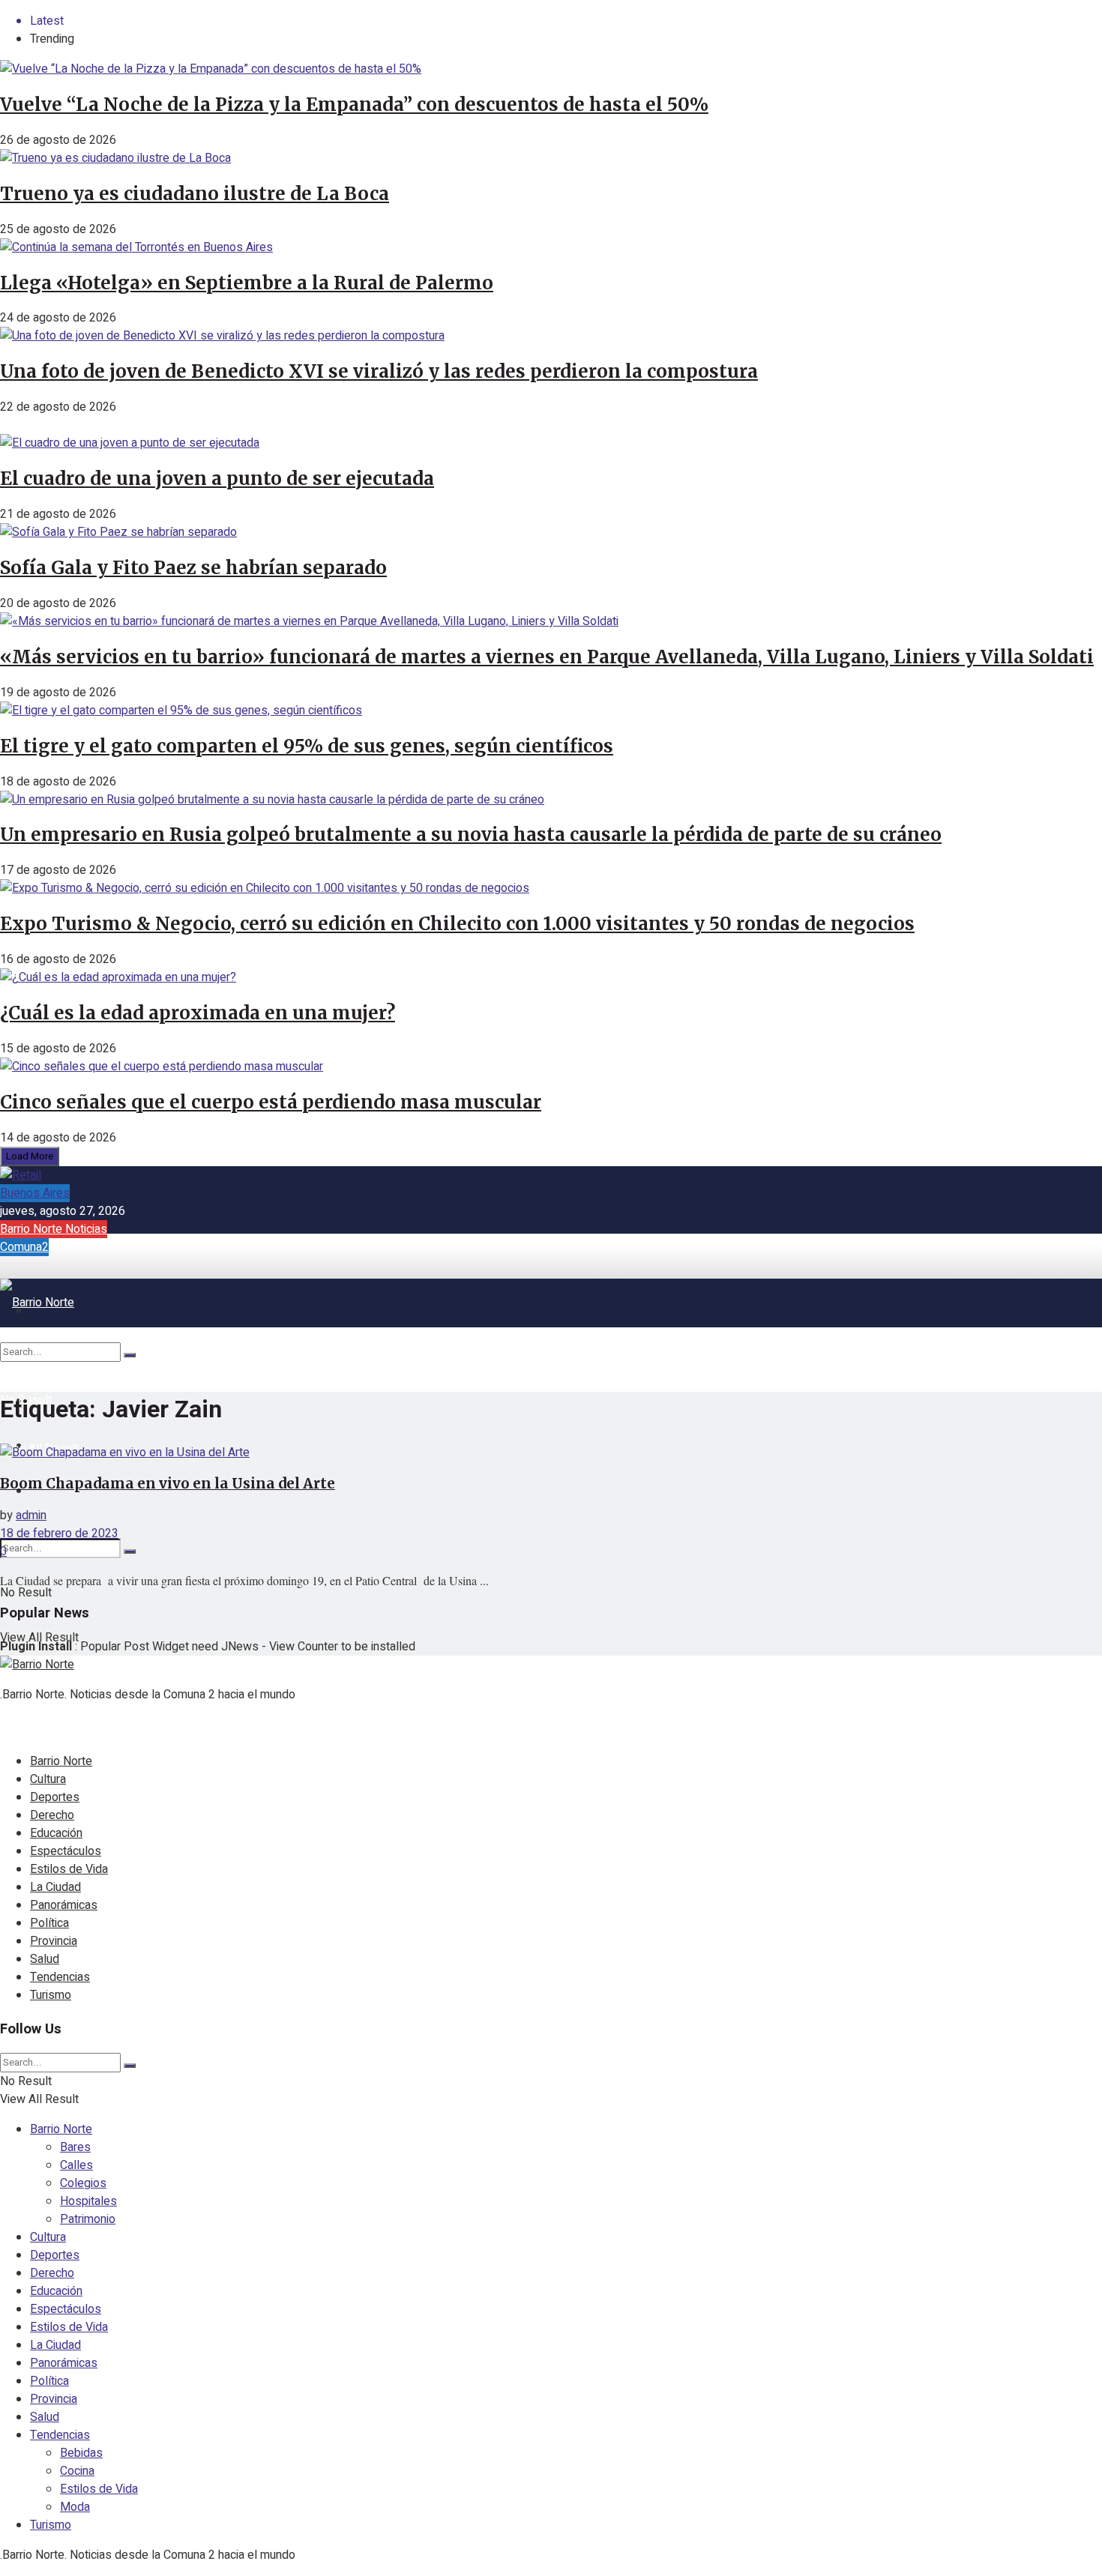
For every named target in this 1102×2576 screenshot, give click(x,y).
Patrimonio (88, 2219)
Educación (56, 1833)
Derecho (52, 1815)
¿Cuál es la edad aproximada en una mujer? (198, 1013)
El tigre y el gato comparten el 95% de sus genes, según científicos (307, 746)
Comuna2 (24, 1247)
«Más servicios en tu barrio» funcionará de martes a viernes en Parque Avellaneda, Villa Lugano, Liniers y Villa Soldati (547, 657)
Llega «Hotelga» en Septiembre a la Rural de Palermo (247, 283)
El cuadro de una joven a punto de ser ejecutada (217, 479)
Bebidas (81, 2453)
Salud (45, 1959)
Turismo (51, 1995)
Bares (75, 2147)
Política (49, 1923)
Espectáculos (66, 1851)
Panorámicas (64, 1905)
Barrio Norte (61, 1761)
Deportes (55, 1797)
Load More (30, 1156)
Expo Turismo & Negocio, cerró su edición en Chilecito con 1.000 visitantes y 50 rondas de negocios (457, 924)
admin (31, 1515)
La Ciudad (55, 1887)
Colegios (83, 2183)
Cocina (77, 2471)
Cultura (48, 1779)
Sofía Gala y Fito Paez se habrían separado (193, 568)
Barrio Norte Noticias (54, 1229)
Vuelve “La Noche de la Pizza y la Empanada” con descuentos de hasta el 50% (354, 105)
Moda (75, 2507)
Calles (76, 2165)
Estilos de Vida (69, 1869)
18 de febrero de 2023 (59, 1533)
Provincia (54, 1941)
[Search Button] (130, 1551)
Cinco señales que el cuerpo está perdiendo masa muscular (271, 1102)
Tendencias (60, 1977)
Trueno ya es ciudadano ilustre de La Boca (195, 194)
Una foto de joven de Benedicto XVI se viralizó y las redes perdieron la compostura (379, 371)
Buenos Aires (35, 1193)
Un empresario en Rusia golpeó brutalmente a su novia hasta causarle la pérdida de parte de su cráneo (471, 835)
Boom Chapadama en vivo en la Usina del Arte (168, 1484)
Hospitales (88, 2201)
